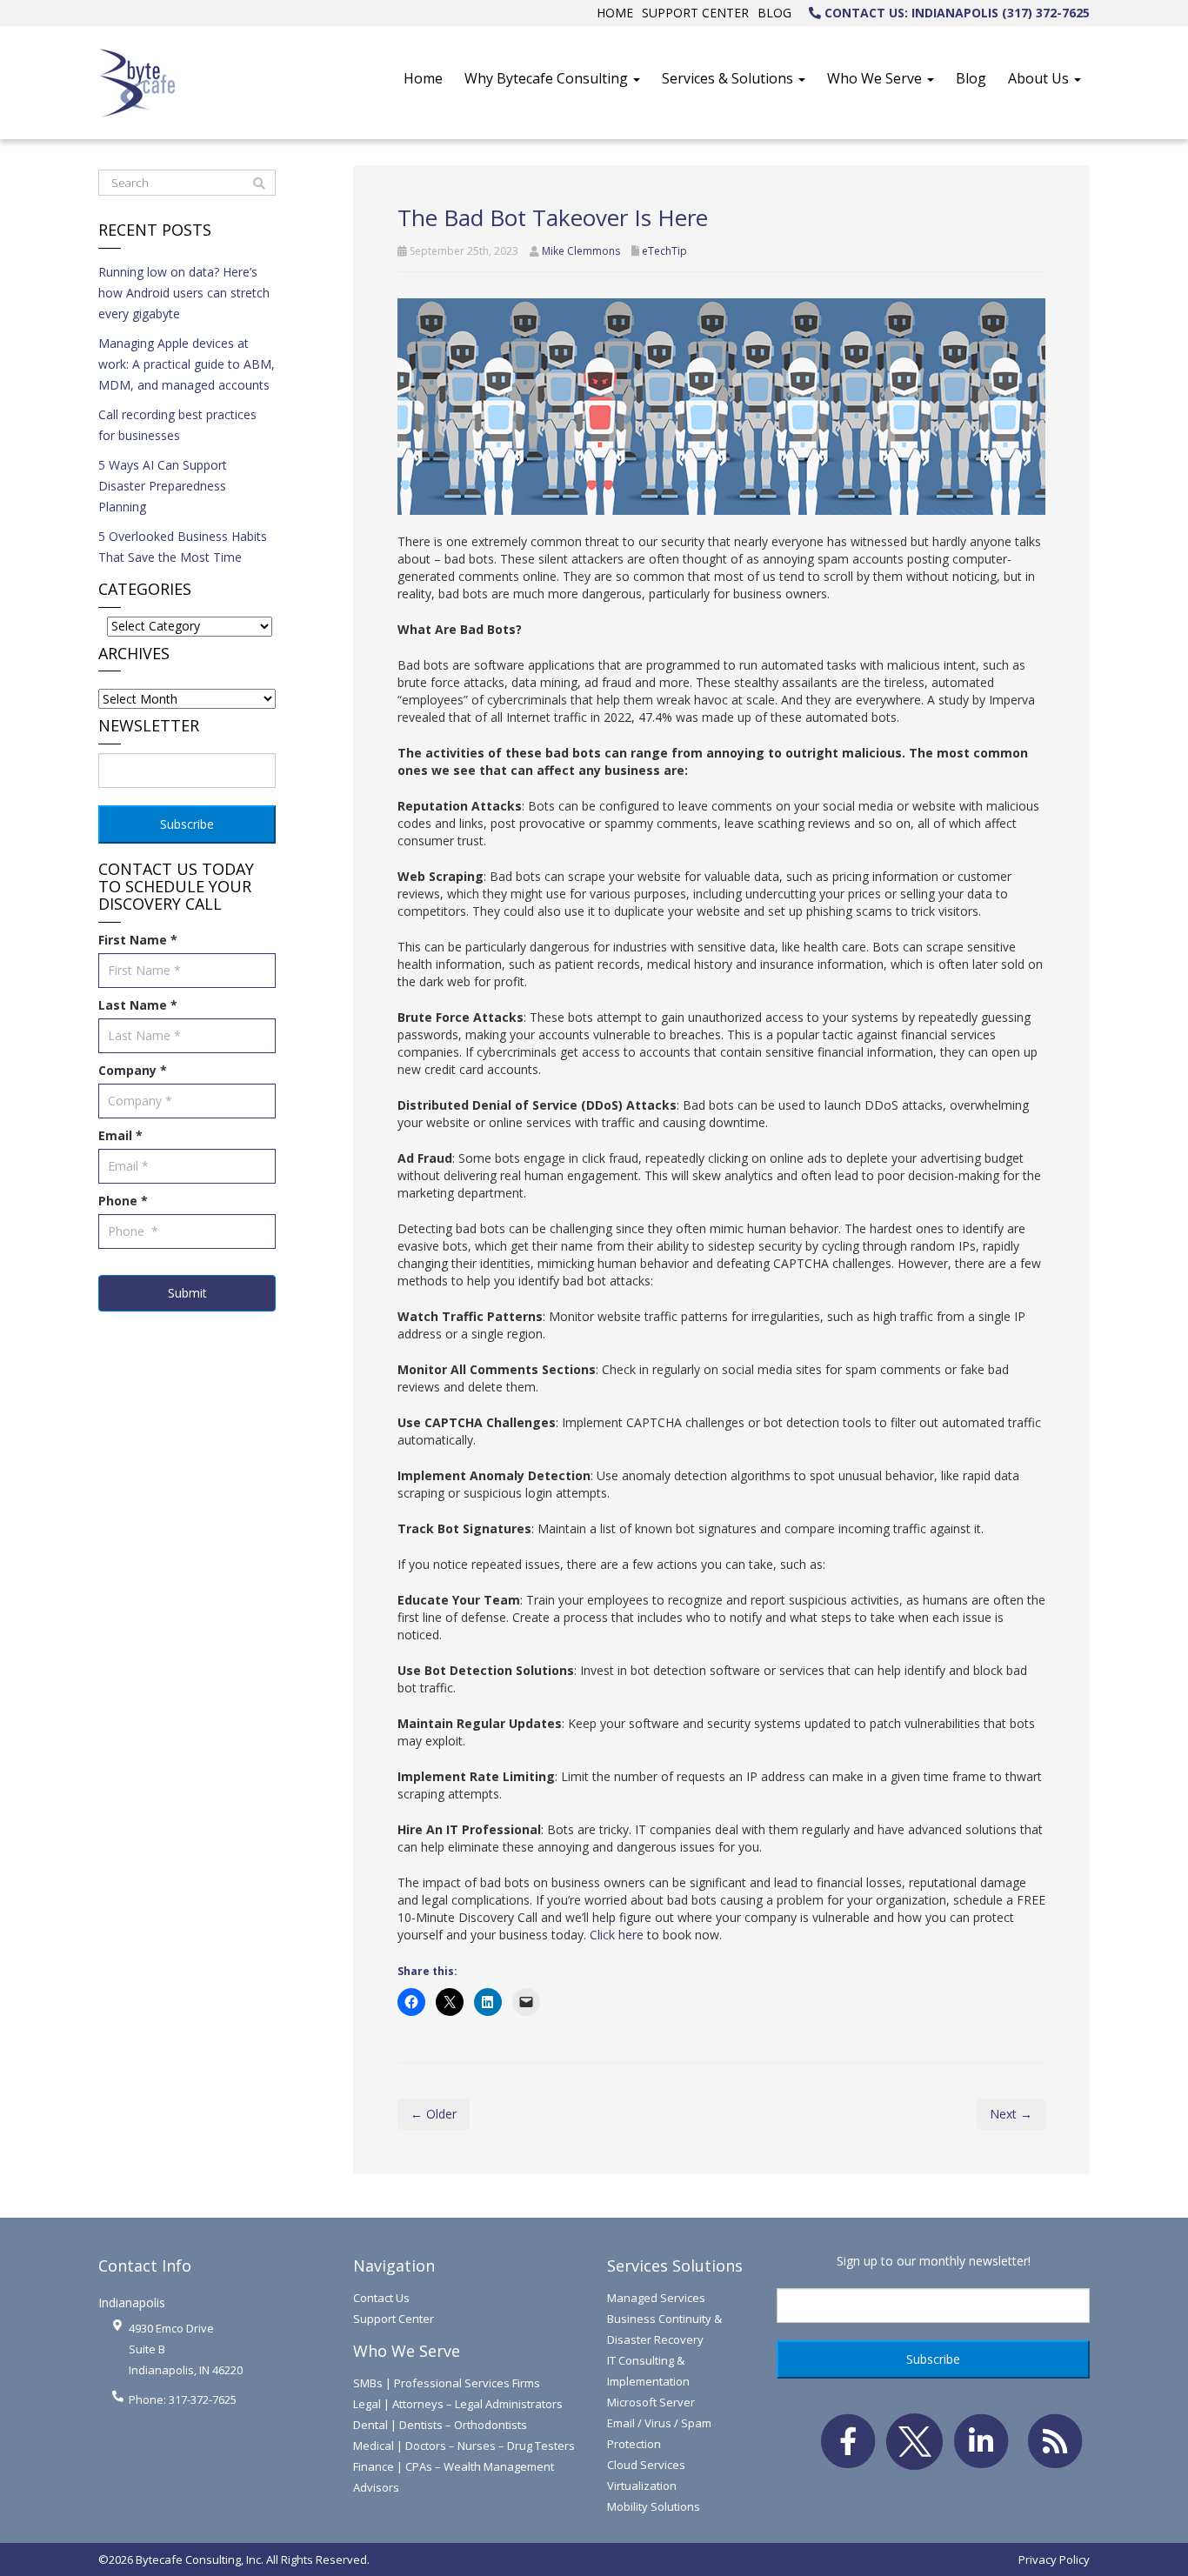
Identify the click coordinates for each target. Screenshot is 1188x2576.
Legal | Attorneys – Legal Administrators (458, 2404)
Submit (187, 1293)
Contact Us (381, 2298)
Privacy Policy (1054, 2559)
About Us (1040, 78)
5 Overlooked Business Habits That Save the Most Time (183, 547)
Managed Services (656, 2298)
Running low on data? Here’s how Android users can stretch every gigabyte (184, 293)
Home (615, 13)
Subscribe (187, 824)
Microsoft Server (651, 2402)
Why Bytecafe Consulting (548, 78)
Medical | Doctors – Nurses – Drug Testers (464, 2446)
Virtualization (642, 2486)
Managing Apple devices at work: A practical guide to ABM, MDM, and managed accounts (187, 364)
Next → (1011, 2114)
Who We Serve (876, 78)
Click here (617, 1935)
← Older (434, 2114)
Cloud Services (646, 2465)
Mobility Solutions (654, 2506)
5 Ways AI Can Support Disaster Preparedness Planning (163, 486)
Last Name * (138, 1005)
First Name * (138, 940)
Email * (120, 1135)
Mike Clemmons (581, 251)
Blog (774, 13)
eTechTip (664, 251)
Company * (133, 1070)
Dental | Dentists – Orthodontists (440, 2425)
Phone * (123, 1201)
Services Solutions (675, 2266)
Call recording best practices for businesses (177, 425)
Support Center (695, 13)
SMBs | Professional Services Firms (447, 2383)
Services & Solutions (729, 78)
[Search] (259, 184)
